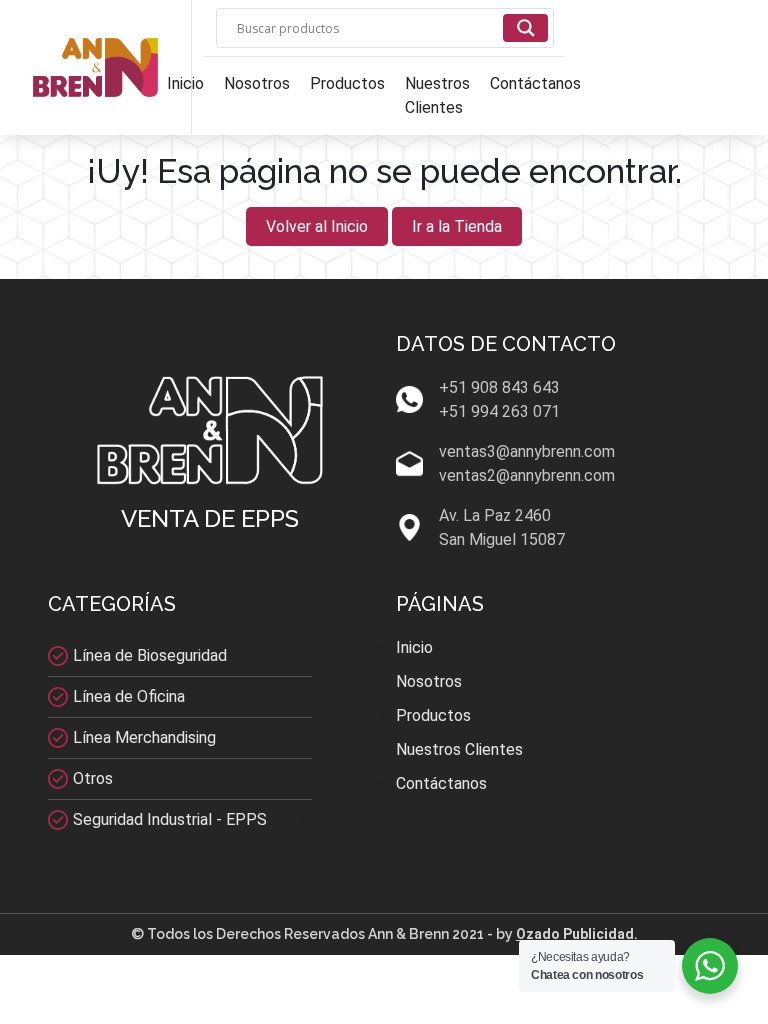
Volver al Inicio (317, 226)
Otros (93, 778)
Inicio (185, 83)
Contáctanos (535, 83)
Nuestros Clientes (437, 95)
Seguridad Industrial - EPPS (170, 819)
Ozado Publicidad (575, 934)
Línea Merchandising (144, 737)
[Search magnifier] (525, 28)
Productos (347, 83)
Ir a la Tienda (457, 226)
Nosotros (257, 83)
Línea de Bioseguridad (150, 655)
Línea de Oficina (129, 696)
